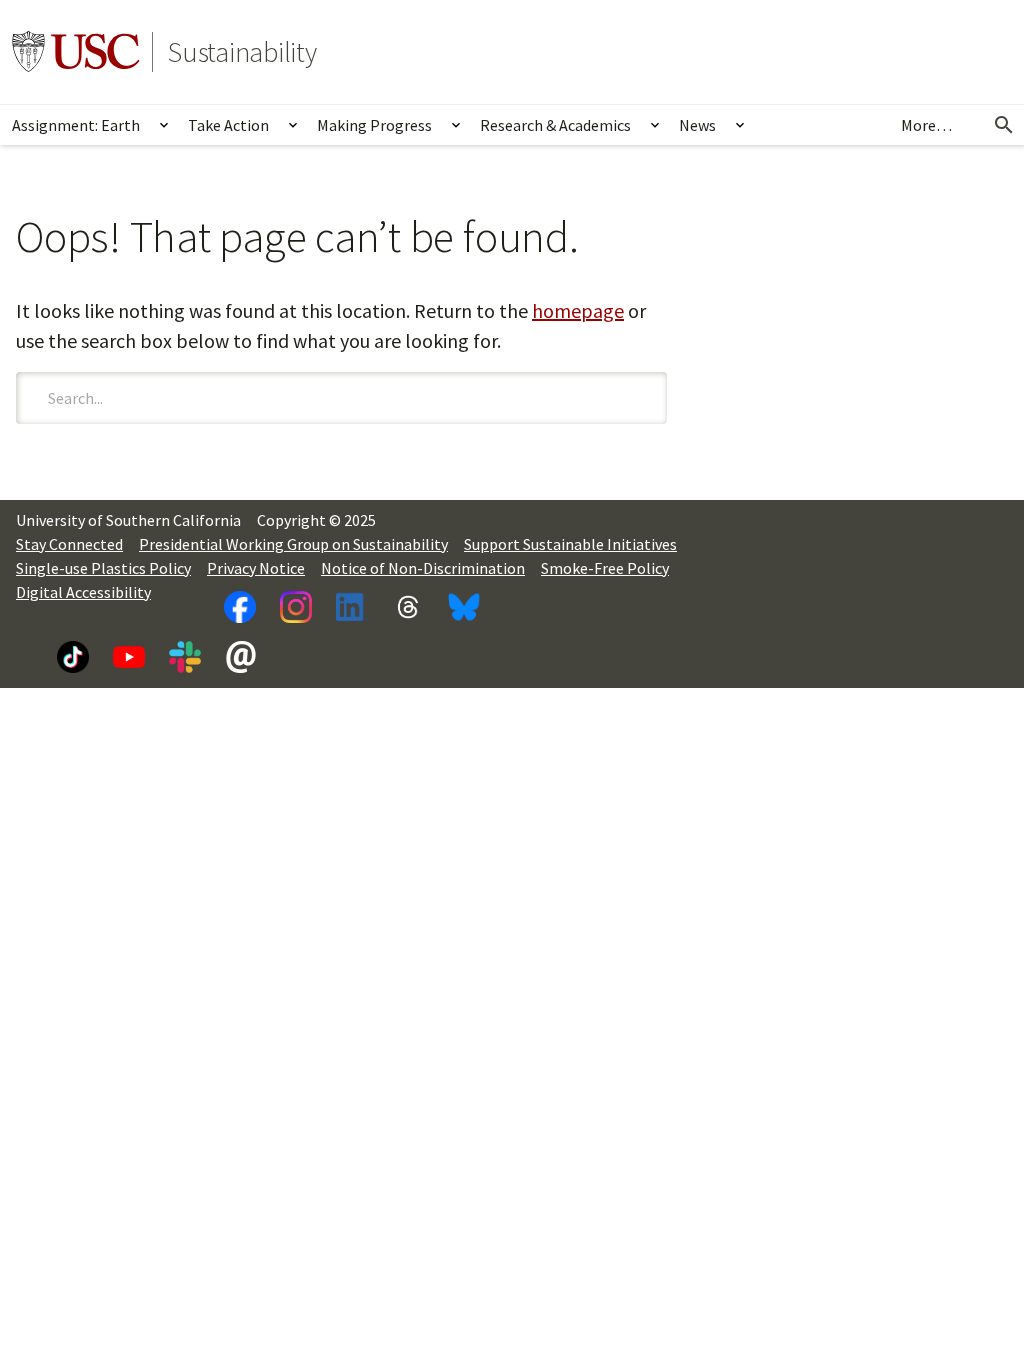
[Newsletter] (241, 657)
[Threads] (408, 607)
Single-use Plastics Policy (103, 568)
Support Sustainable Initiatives (570, 544)
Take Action (228, 125)
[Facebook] (240, 607)
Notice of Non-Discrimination (423, 568)
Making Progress (374, 125)
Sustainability (242, 52)
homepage (578, 310)
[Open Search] (1004, 125)
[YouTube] (129, 657)
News (697, 125)
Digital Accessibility (83, 592)
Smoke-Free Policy (605, 568)
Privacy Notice (256, 568)
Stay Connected (69, 544)
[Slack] (185, 657)
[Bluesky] (464, 607)
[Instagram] (296, 607)
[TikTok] (73, 657)
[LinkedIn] (352, 607)
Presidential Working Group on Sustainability (293, 544)
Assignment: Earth (76, 125)
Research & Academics (555, 125)
